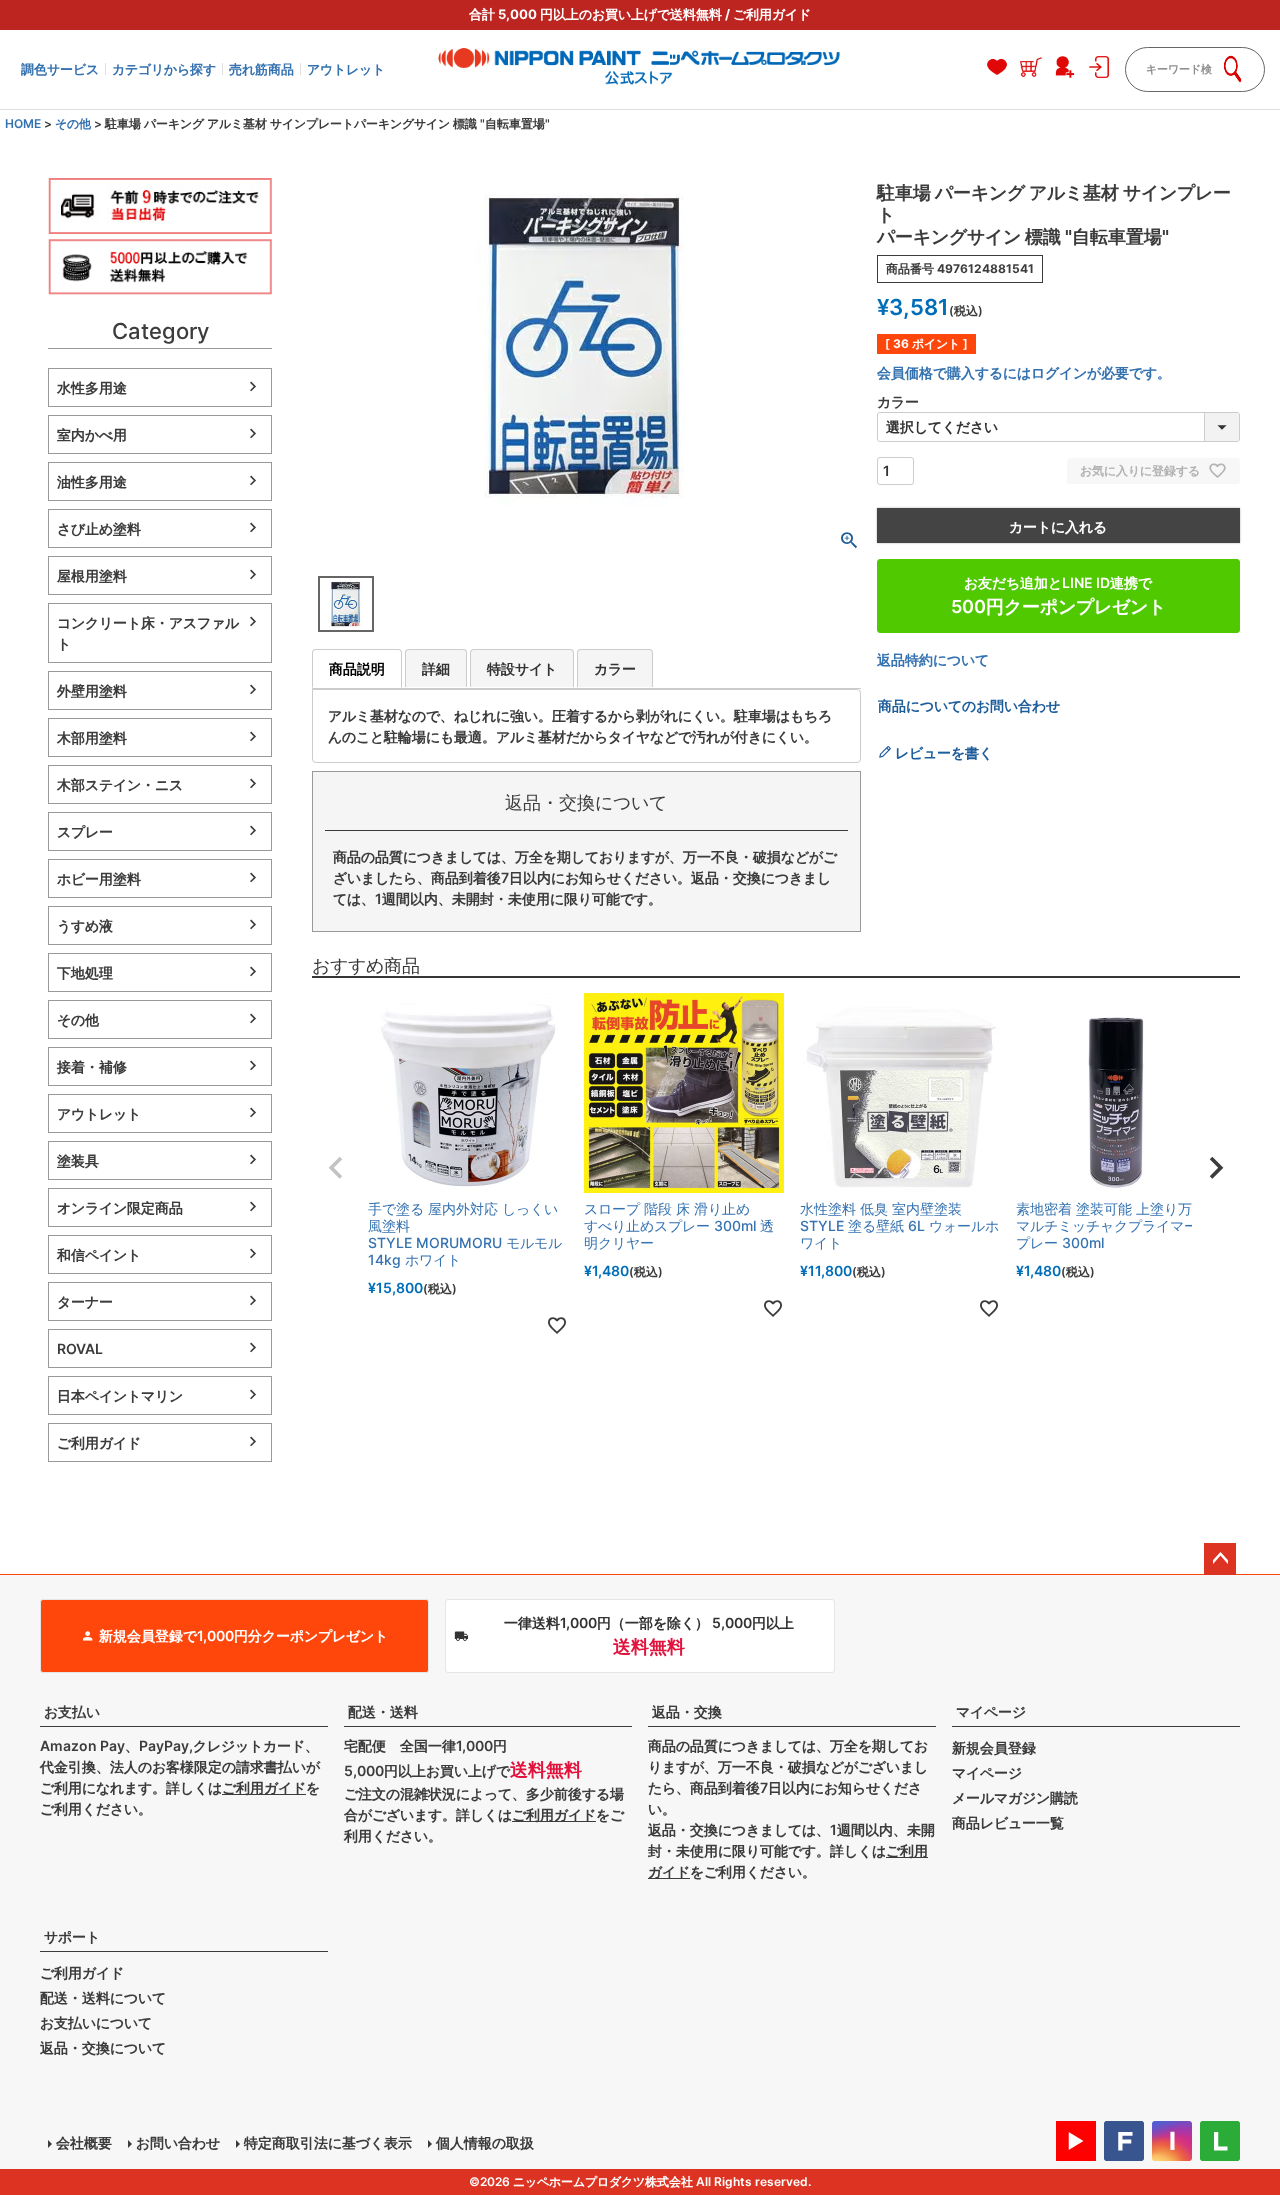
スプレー (85, 831)
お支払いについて (96, 2022)
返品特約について (933, 659)
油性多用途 (92, 481)
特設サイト (522, 668)
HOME (23, 123)
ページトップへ (1220, 1559)
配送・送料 (383, 1711)
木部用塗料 (92, 737)
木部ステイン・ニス (120, 784)
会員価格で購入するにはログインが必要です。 (1024, 372)
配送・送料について (103, 1997)
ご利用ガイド (772, 14)
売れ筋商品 (261, 69)
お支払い (72, 1711)
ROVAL (80, 1348)
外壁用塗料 (92, 690)
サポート (72, 1936)
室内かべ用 (92, 434)
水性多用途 (92, 387)
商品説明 (357, 668)
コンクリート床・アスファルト (148, 633)
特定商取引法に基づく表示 (328, 2142)
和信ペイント (99, 1254)
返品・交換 (687, 1711)
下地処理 (85, 972)
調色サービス (60, 69)
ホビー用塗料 (99, 878)
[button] (336, 1168)
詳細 (436, 668)
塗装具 (78, 1160)
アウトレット (346, 69)
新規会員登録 (994, 1747)
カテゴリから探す (164, 69)
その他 (73, 123)
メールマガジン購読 (1015, 1797)
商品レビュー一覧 (1008, 1822)
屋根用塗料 (92, 575)
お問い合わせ (178, 2142)
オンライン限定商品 (120, 1207)
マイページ (991, 1711)
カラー (615, 668)
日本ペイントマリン (120, 1395)
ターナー (85, 1301)
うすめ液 (85, 925)
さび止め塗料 (99, 528)
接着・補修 (92, 1066)
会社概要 (84, 2142)
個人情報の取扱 (485, 2142)
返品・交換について (103, 2047)
